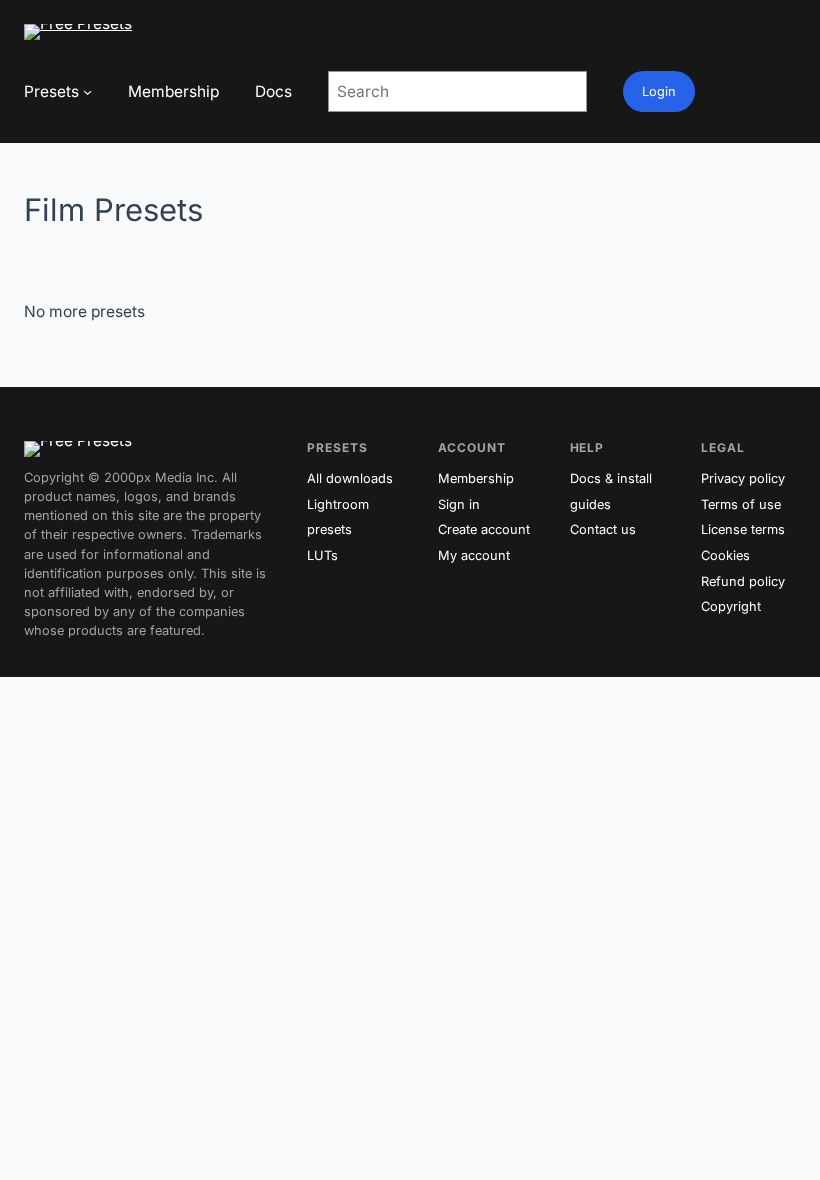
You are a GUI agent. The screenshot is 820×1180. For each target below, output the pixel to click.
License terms (743, 529)
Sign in (459, 504)
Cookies (725, 555)
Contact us (603, 529)
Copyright (731, 606)
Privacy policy (743, 478)
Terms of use (741, 504)
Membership (476, 478)
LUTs (322, 555)
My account (474, 555)
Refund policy (743, 581)
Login (659, 91)
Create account (484, 529)
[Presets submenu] (87, 91)
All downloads (350, 478)
